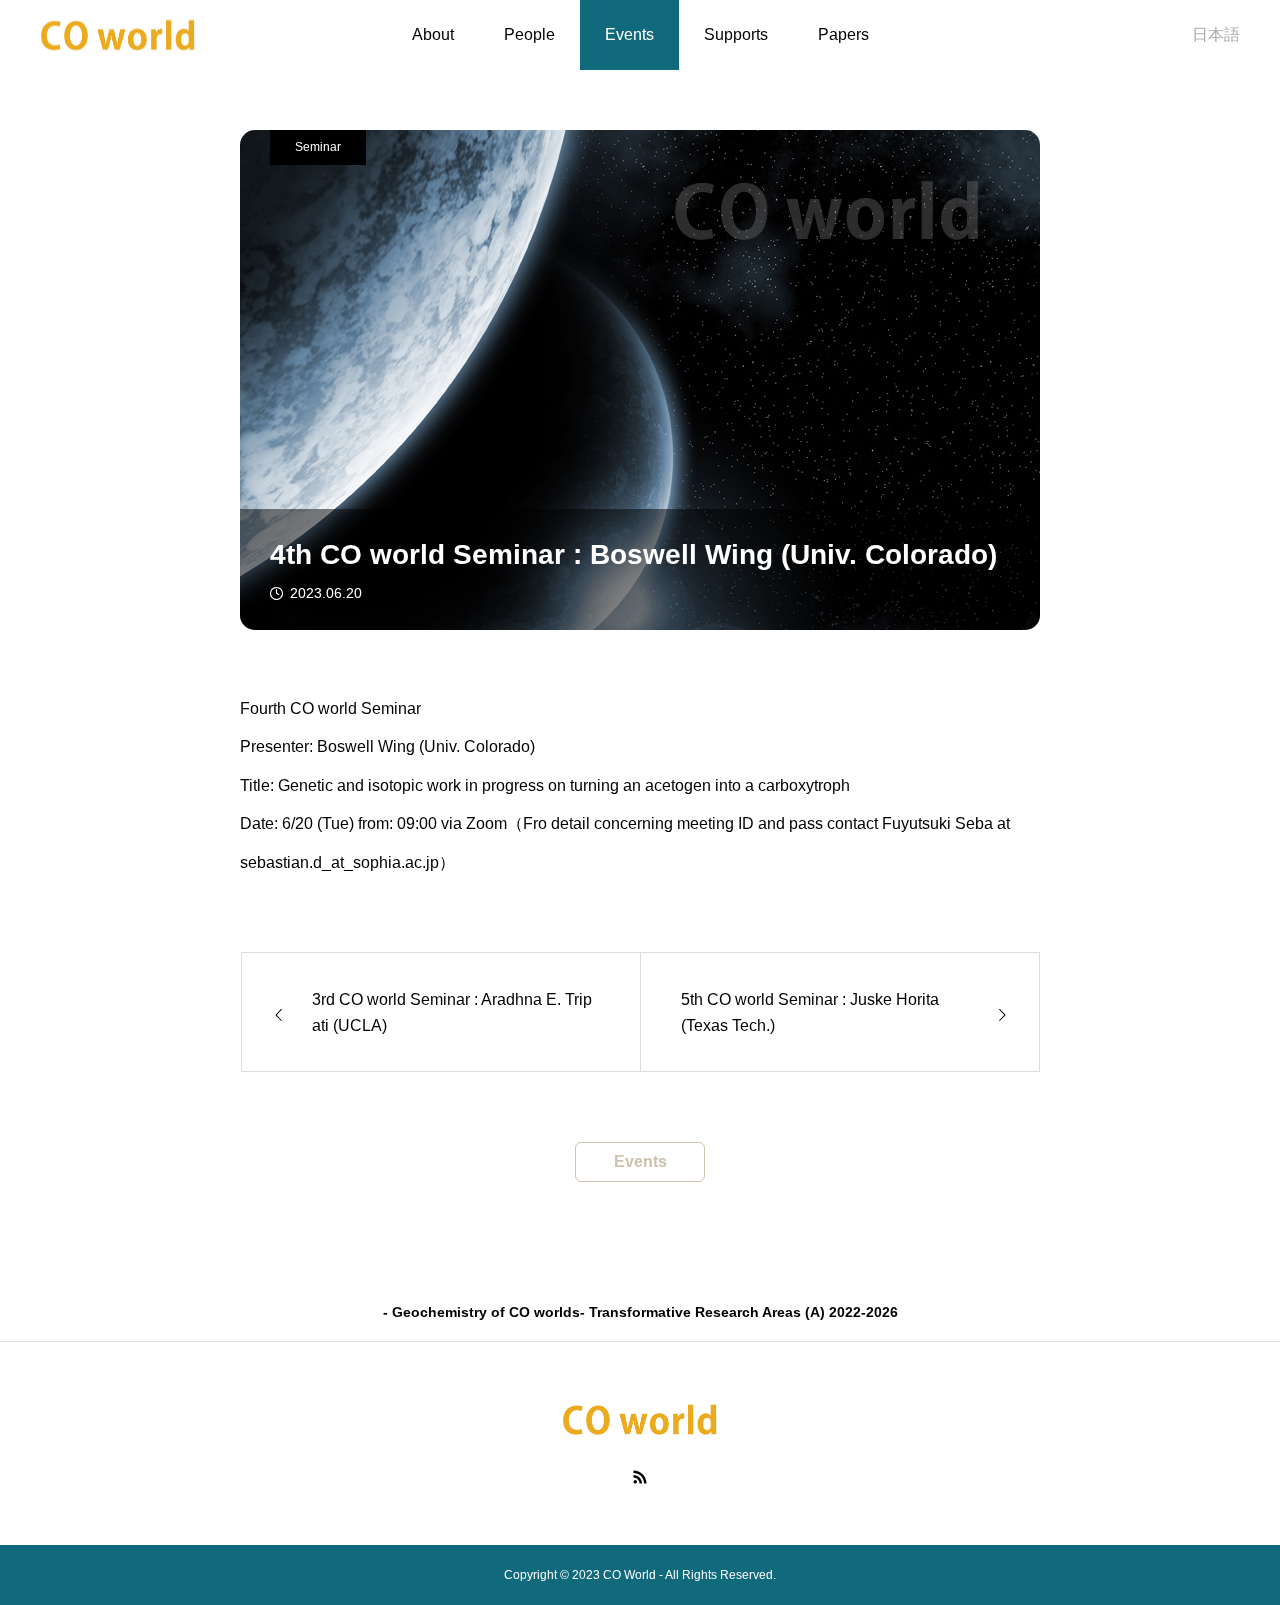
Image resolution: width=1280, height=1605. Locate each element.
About (433, 34)
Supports (736, 34)
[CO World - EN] (118, 35)
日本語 (1216, 34)
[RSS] (640, 1476)
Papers (843, 34)
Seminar (318, 147)
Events (629, 34)
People (529, 34)
